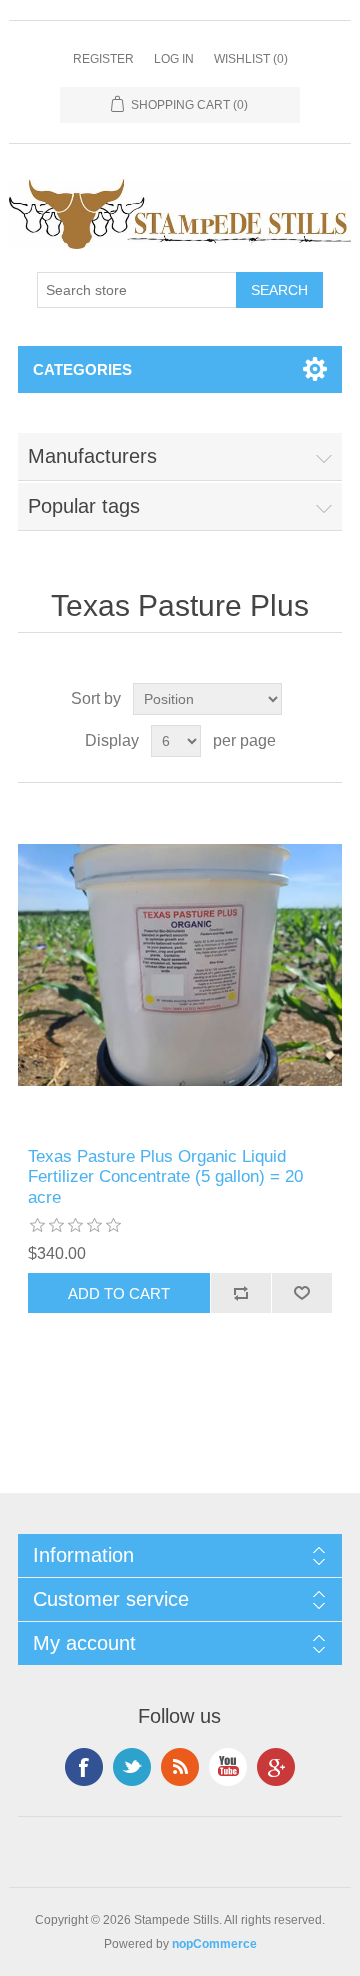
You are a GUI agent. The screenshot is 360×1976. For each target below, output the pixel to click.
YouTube (228, 1767)
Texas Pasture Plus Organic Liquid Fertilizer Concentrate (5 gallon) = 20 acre (165, 1177)
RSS (180, 1767)
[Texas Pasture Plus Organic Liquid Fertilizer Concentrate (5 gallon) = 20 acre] (180, 965)
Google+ (276, 1767)
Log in (174, 59)
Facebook (84, 1767)
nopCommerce (214, 1944)
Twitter (132, 1767)
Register (103, 59)
